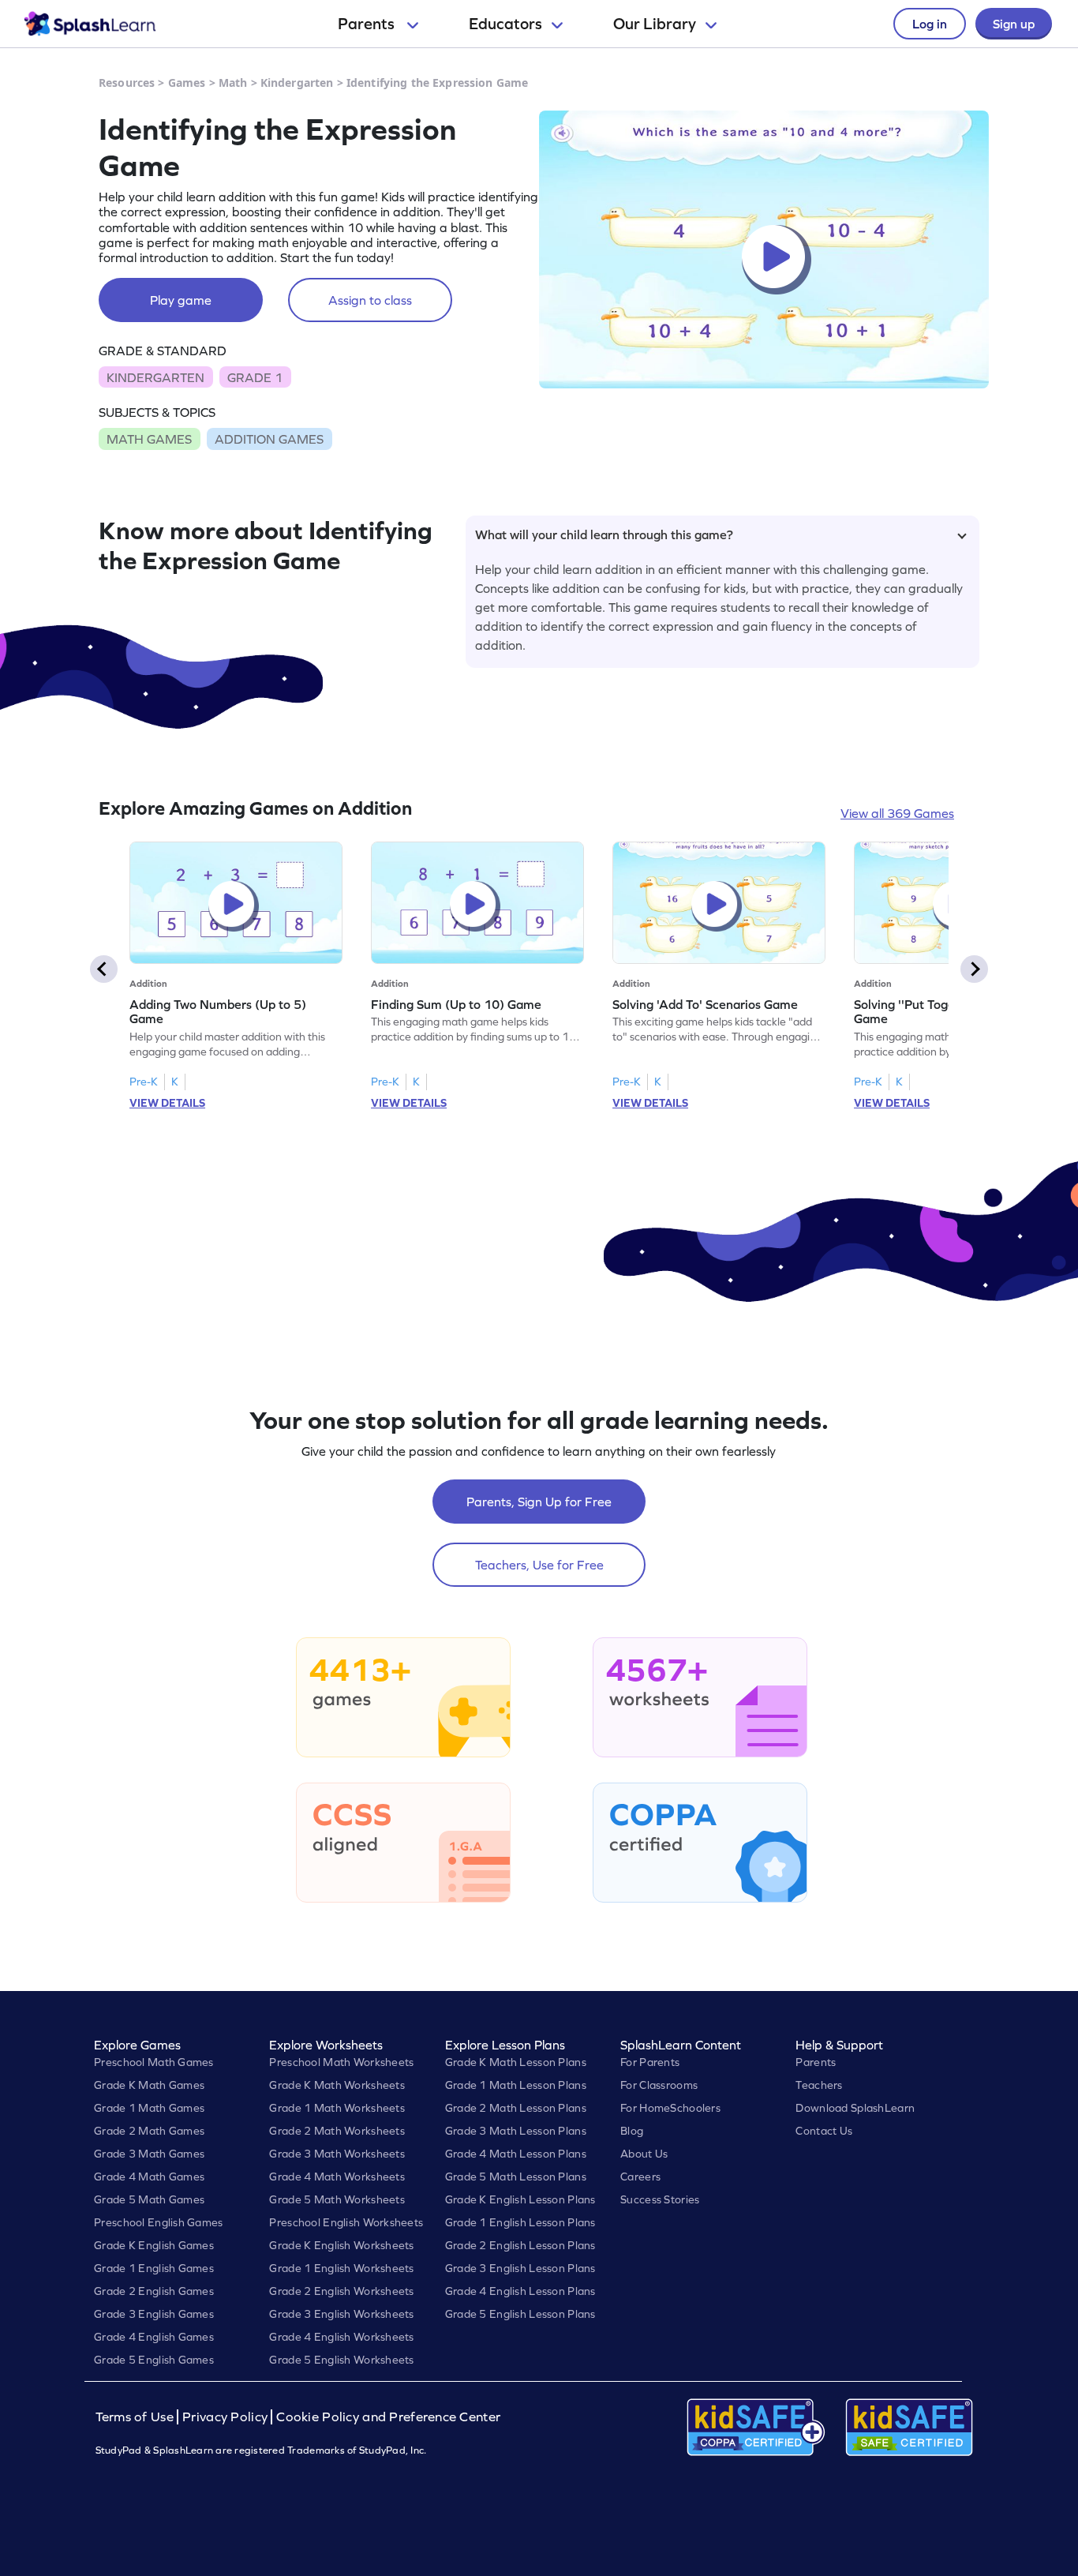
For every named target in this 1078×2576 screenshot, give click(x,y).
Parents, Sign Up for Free (539, 1502)
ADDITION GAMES (269, 439)
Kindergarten (297, 82)
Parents (368, 24)
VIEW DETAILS (167, 1103)
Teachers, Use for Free (539, 1565)
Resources (127, 82)
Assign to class (370, 300)
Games (187, 82)
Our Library (655, 24)
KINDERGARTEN (155, 377)
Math (233, 82)
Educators (505, 24)
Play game (181, 300)
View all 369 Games (897, 813)
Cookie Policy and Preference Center (388, 2417)
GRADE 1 (255, 377)
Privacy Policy (225, 2417)
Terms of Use (137, 2417)
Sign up (1014, 24)
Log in (930, 24)
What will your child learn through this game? (604, 534)
